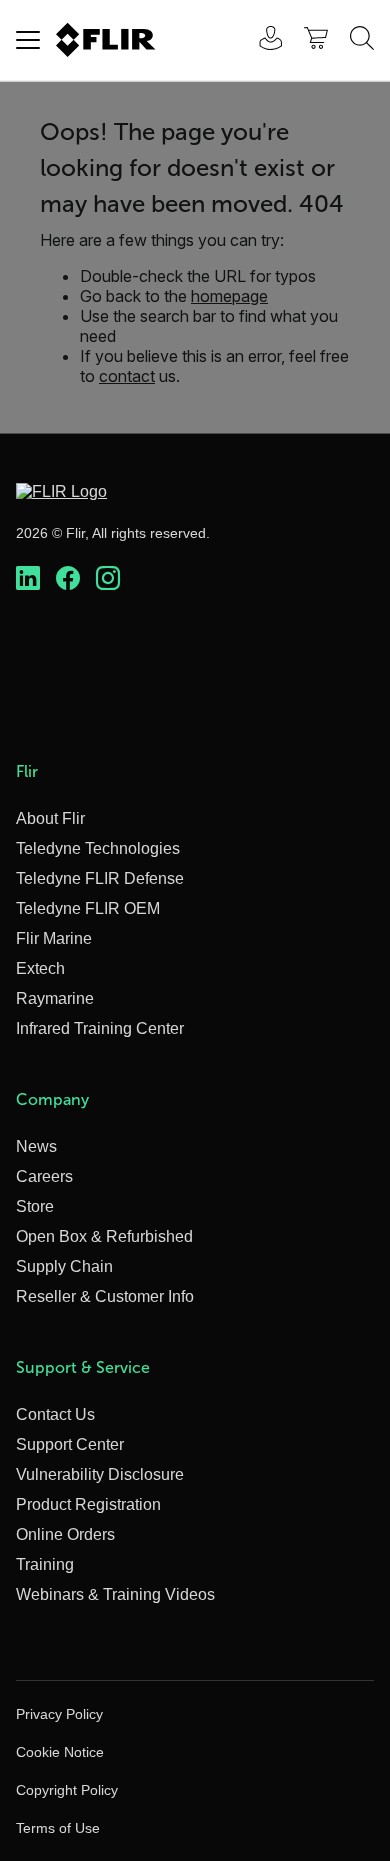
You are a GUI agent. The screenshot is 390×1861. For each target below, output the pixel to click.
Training (45, 1564)
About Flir (50, 818)
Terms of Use (58, 1828)
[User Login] (260, 40)
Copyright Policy (67, 1790)
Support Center (70, 1444)
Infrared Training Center (100, 1028)
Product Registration (88, 1504)
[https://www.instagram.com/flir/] (108, 579)
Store (35, 1206)
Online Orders (65, 1534)
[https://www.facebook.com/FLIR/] (68, 579)
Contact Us (55, 1414)
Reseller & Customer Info (105, 1296)
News (36, 1146)
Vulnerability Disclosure (100, 1474)
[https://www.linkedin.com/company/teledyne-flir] (28, 579)
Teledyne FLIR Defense (100, 878)
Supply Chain (64, 1266)
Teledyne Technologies (98, 848)
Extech (40, 968)
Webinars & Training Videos (115, 1594)
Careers (44, 1176)
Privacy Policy (59, 1714)
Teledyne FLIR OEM (88, 908)
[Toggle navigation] (28, 40)
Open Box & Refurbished (104, 1236)
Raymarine (55, 998)
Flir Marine (54, 938)
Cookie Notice (60, 1752)
